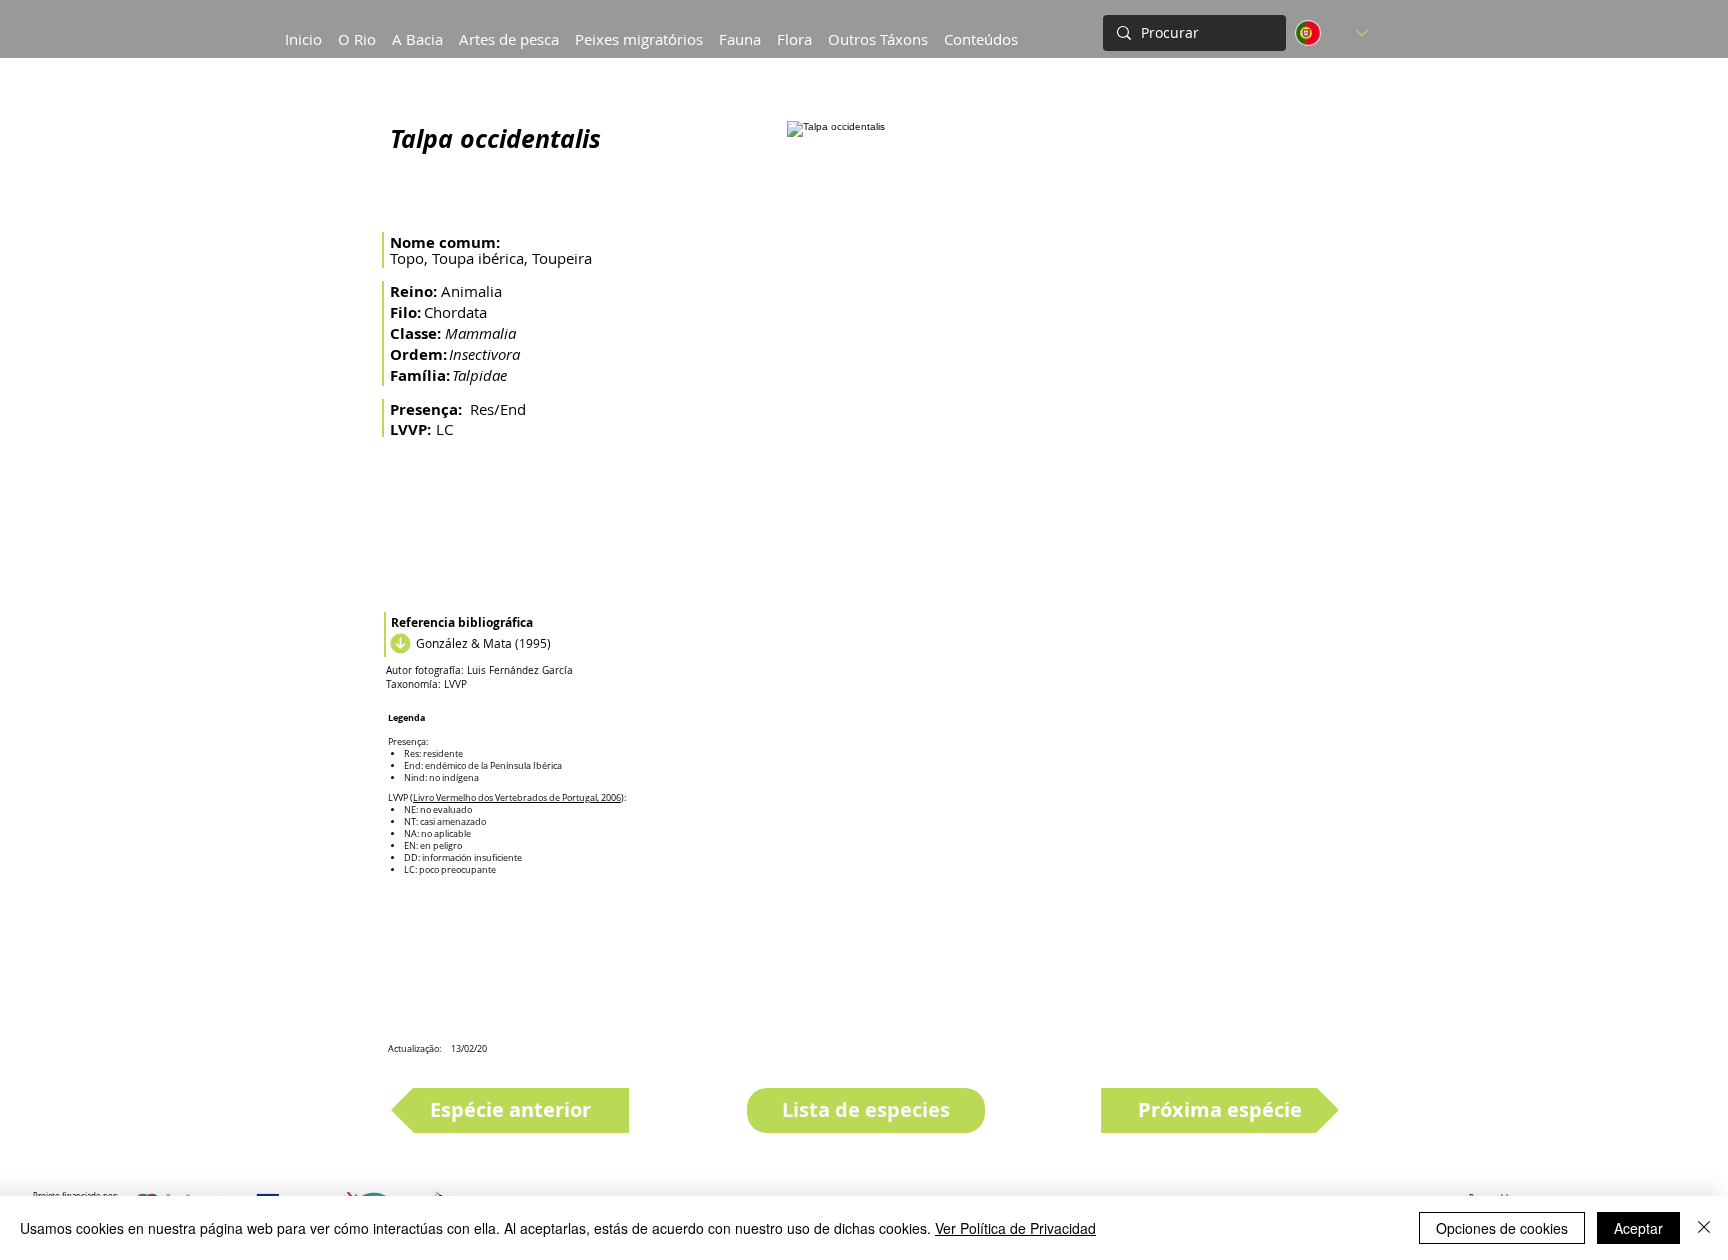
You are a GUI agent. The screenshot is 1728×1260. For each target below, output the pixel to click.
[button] (417, 30)
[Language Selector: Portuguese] (1331, 33)
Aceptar (1638, 1228)
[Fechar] (1704, 1228)
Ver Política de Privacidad (1015, 1228)
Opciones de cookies (1502, 1228)
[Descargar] (398, 643)
